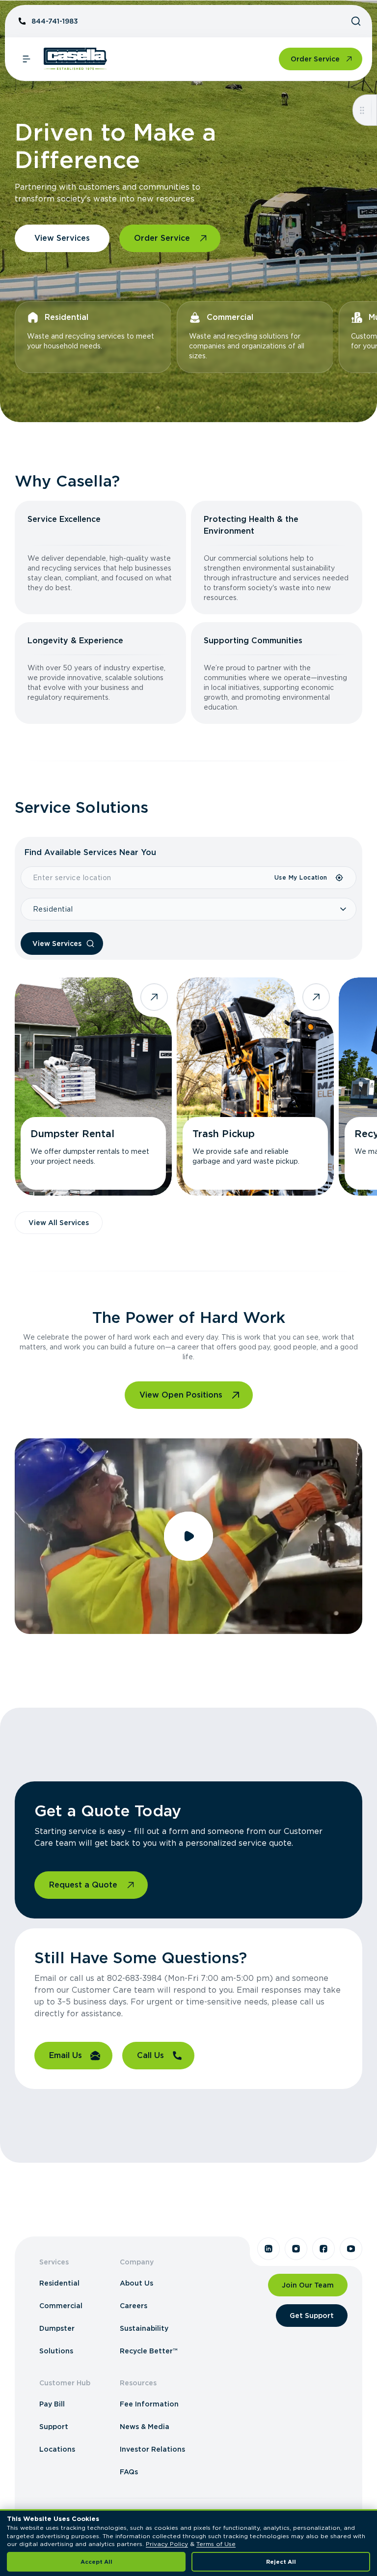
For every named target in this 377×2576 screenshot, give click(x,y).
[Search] (356, 21)
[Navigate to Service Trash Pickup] (255, 1087)
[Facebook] (323, 2249)
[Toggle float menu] (362, 110)
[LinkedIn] (269, 2249)
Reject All (281, 2562)
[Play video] (188, 1536)
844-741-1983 (55, 21)
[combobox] (147, 878)
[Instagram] (296, 2249)
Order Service (315, 59)
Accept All (96, 2562)
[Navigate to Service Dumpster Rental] (93, 1087)
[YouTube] (351, 2249)
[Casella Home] (75, 59)
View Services (62, 238)
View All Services (59, 1223)
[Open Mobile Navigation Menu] (27, 59)
